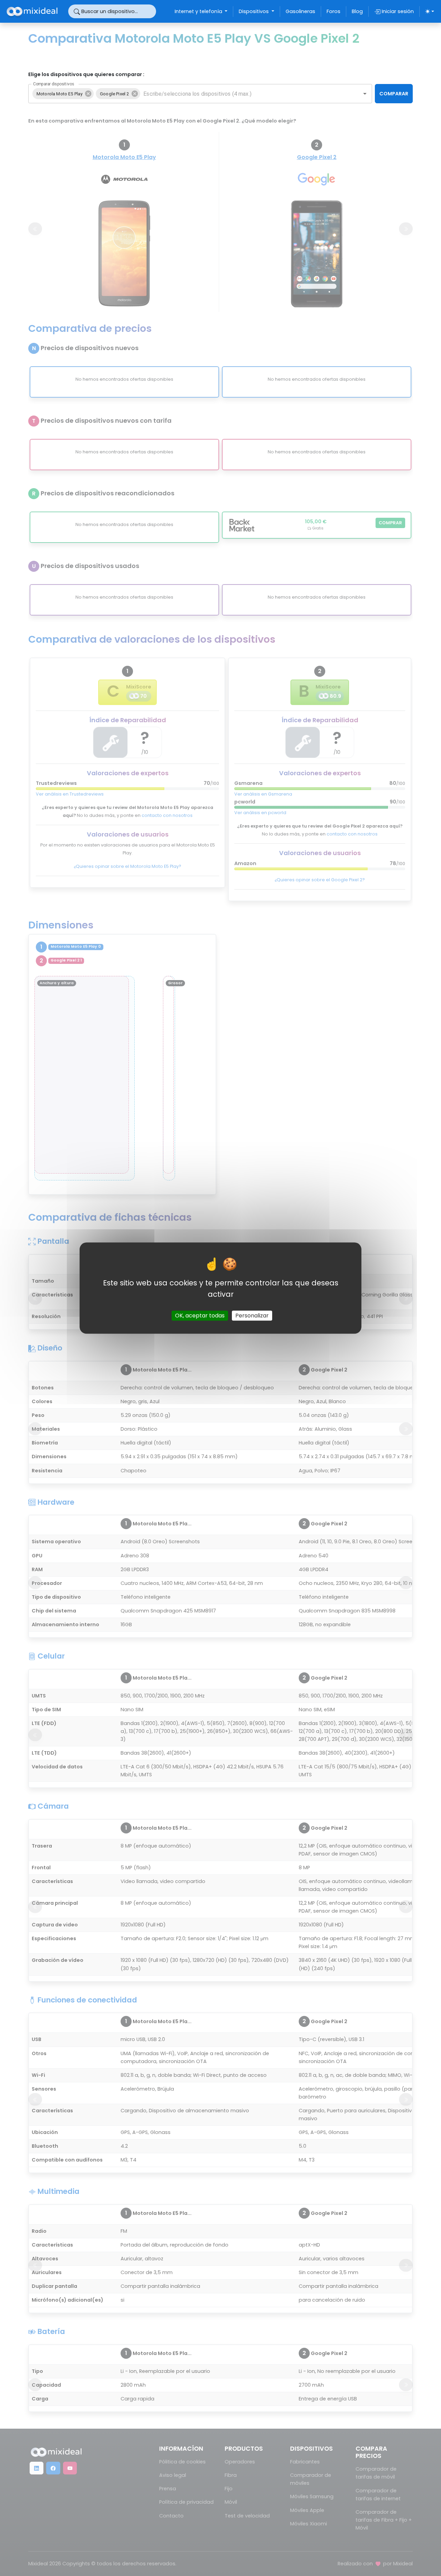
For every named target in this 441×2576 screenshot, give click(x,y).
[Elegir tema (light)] (430, 11)
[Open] (365, 94)
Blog (357, 11)
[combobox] (245, 94)
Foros (334, 11)
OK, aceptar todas (200, 1316)
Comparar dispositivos (54, 84)
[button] (63, 94)
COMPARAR (394, 94)
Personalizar (252, 1316)
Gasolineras (300, 11)
